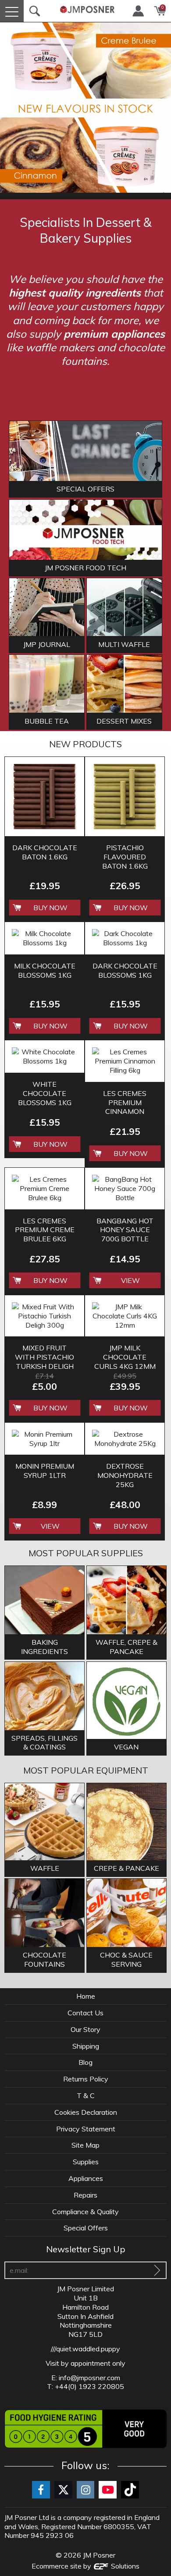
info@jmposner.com (89, 2378)
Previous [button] (11, 107)
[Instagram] (86, 2490)
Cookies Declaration (86, 2112)
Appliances (86, 2178)
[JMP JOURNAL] (47, 607)
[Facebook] (41, 2490)
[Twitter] (63, 2490)
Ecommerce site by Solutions (85, 2566)
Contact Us (85, 2013)
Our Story (85, 2029)
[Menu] (12, 11)
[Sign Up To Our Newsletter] (157, 2270)
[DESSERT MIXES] (124, 684)
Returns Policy (86, 2079)
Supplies (86, 2162)
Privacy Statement (86, 2129)
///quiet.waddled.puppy (85, 2349)
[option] (85, 107)
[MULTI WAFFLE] (124, 607)
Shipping (86, 2046)
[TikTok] (130, 2490)
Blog (85, 2062)
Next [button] (160, 107)
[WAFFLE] (45, 1823)
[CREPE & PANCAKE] (126, 1823)
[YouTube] (108, 2490)
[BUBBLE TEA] (47, 684)
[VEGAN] (126, 1701)
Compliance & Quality (85, 2212)
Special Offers (86, 2228)
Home (86, 1996)
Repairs (85, 2195)
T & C (86, 2095)
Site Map (85, 2145)
